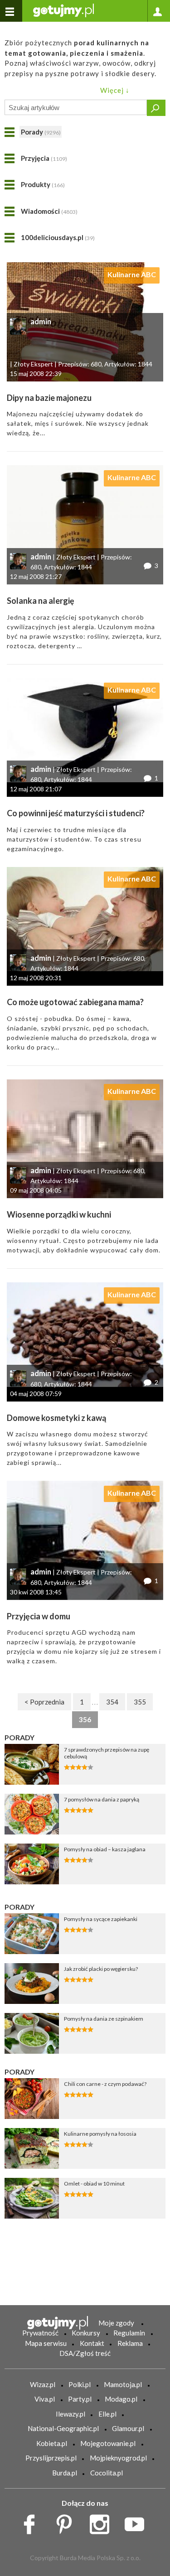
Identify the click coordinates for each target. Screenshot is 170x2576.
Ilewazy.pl (70, 2414)
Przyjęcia (44, 158)
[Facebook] (32, 2522)
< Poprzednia (44, 1702)
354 (112, 1702)
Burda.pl (65, 2473)
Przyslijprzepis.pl (51, 2458)
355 (140, 1702)
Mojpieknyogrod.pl (118, 2458)
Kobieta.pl (52, 2443)
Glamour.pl (128, 2428)
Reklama (130, 2343)
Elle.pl (107, 2414)
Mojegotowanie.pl (108, 2443)
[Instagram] (103, 2522)
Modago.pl (121, 2399)
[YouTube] (138, 2522)
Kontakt (92, 2343)
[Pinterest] (67, 2522)
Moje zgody (116, 2323)
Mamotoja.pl (123, 2384)
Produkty (43, 184)
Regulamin (129, 2333)
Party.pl (80, 2399)
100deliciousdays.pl (58, 237)
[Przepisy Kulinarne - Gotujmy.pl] (63, 10)
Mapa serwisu (46, 2343)
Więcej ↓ (115, 90)
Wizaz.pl (43, 2384)
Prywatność (40, 2333)
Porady (41, 132)
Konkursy (86, 2333)
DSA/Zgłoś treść (85, 2353)
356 (85, 1719)
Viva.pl (45, 2399)
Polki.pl (80, 2384)
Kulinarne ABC (132, 274)
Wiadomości (49, 211)
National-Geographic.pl (63, 2428)
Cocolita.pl (107, 2473)
